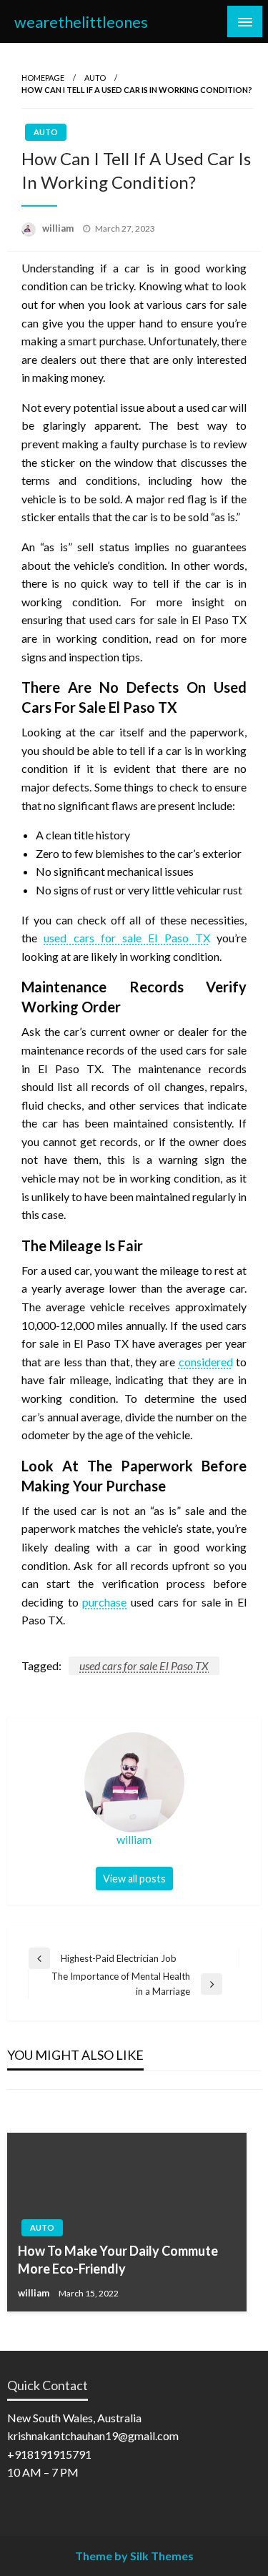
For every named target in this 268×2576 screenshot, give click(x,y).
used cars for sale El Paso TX (144, 1665)
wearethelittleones (81, 22)
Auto (95, 78)
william (59, 228)
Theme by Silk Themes (134, 2556)
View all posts (134, 1879)
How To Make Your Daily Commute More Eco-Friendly (118, 2260)
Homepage (43, 78)
